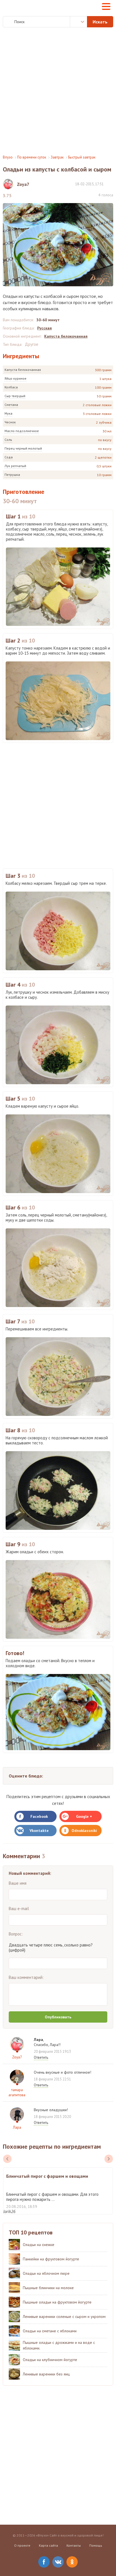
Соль (8, 440)
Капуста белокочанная (23, 370)
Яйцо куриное (15, 378)
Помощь (96, 2545)
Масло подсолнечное (22, 431)
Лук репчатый (15, 466)
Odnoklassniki (84, 1831)
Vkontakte (39, 1831)
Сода (9, 457)
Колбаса (11, 387)
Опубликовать (58, 2017)
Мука (8, 413)
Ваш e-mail (19, 1909)
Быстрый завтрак (82, 157)
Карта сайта (48, 2545)
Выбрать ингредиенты (79, 22)
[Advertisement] (58, 91)
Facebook (39, 1816)
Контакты (74, 2545)
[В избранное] (110, 184)
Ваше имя (18, 1883)
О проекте (22, 2545)
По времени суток (32, 157)
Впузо (8, 157)
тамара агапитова (17, 2092)
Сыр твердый (15, 396)
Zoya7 (17, 2057)
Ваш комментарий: (26, 1977)
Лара (17, 2127)
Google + (84, 1816)
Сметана (11, 405)
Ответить (41, 2057)
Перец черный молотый (23, 448)
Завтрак (57, 157)
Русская (44, 328)
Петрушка (12, 475)
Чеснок (10, 422)
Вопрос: (16, 1934)
